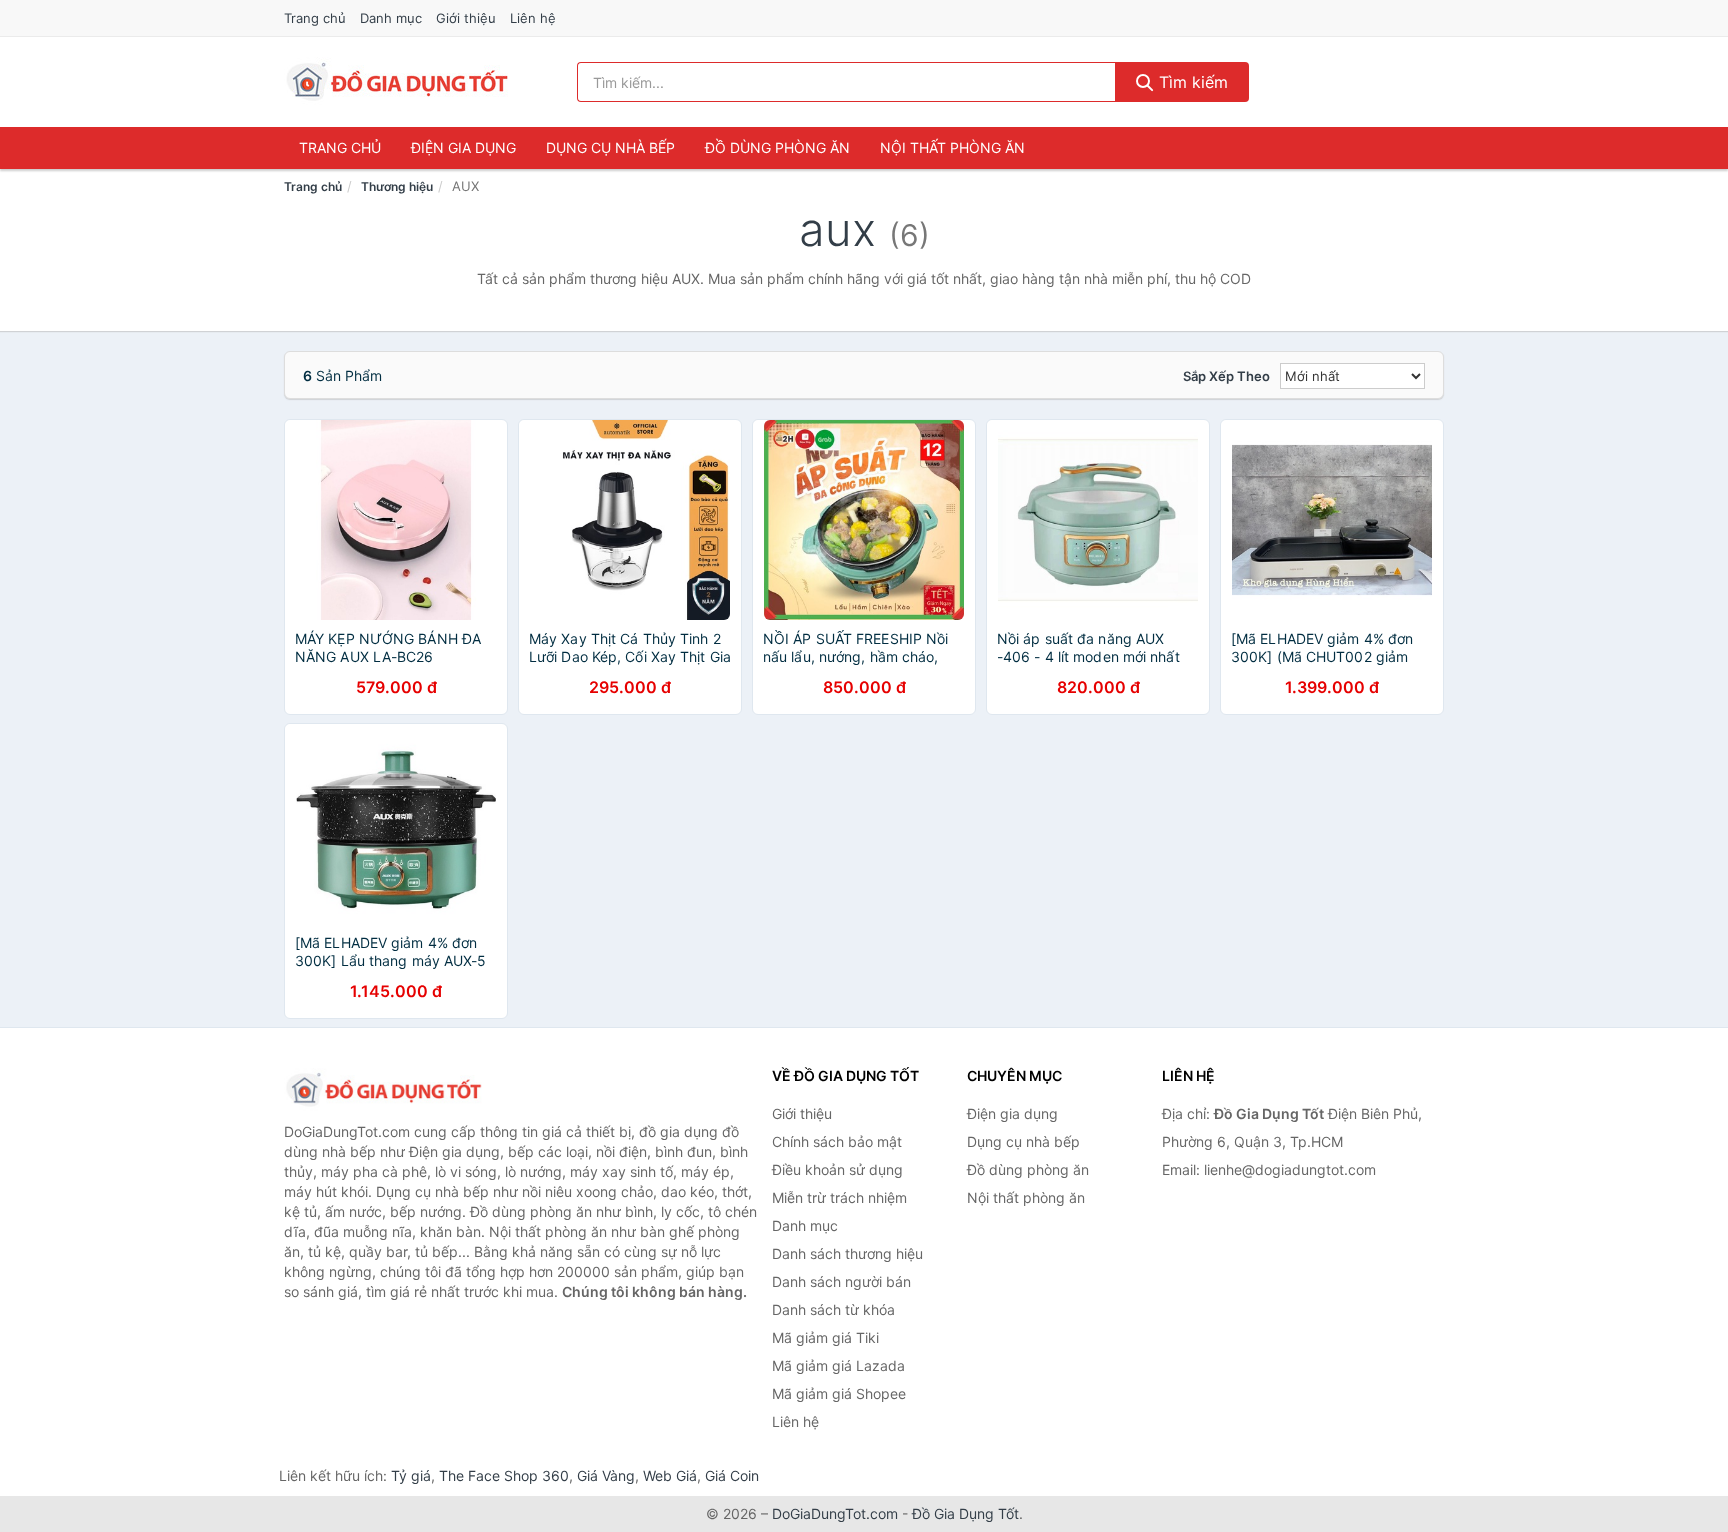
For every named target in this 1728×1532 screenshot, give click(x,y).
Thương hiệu (397, 186)
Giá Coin (732, 1475)
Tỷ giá (411, 1475)
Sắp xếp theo (1226, 376)
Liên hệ (533, 18)
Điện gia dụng (463, 147)
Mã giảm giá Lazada (838, 1365)
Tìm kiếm (1191, 82)
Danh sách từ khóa (833, 1309)
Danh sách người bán (841, 1281)
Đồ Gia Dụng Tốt (965, 1513)
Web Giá (670, 1475)
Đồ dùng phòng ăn (777, 147)
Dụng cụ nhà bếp (610, 147)
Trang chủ (315, 18)
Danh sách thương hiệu (847, 1253)
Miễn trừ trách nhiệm (839, 1197)
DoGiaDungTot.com (835, 1513)
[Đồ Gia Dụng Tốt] (384, 1090)
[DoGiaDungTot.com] (397, 82)
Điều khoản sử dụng (837, 1169)
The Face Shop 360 (504, 1475)
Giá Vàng (606, 1475)
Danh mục (391, 18)
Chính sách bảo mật (837, 1141)
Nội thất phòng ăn (952, 147)
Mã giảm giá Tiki (825, 1337)
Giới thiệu (466, 18)
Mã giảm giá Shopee (839, 1393)
